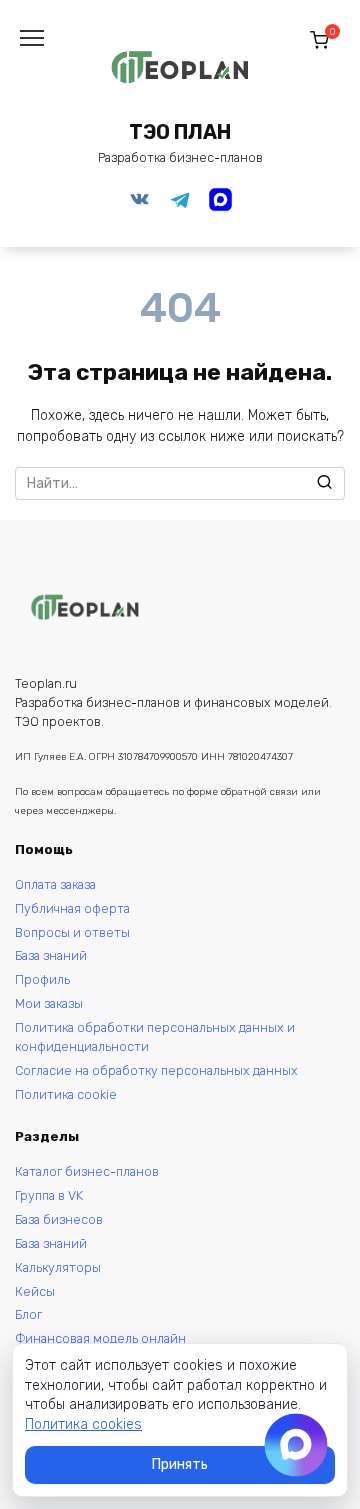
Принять (180, 1464)
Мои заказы (49, 1003)
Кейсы (35, 1291)
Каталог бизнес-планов (87, 1171)
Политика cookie (66, 1094)
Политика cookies (83, 1424)
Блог (28, 1314)
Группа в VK (49, 1195)
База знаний (51, 955)
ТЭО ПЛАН (180, 132)
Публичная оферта (72, 908)
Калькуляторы (58, 1267)
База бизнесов (59, 1219)
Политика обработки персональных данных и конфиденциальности (155, 1037)
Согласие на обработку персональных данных (156, 1070)
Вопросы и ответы (72, 932)
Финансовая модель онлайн (100, 1338)
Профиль (42, 979)
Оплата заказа (55, 884)
